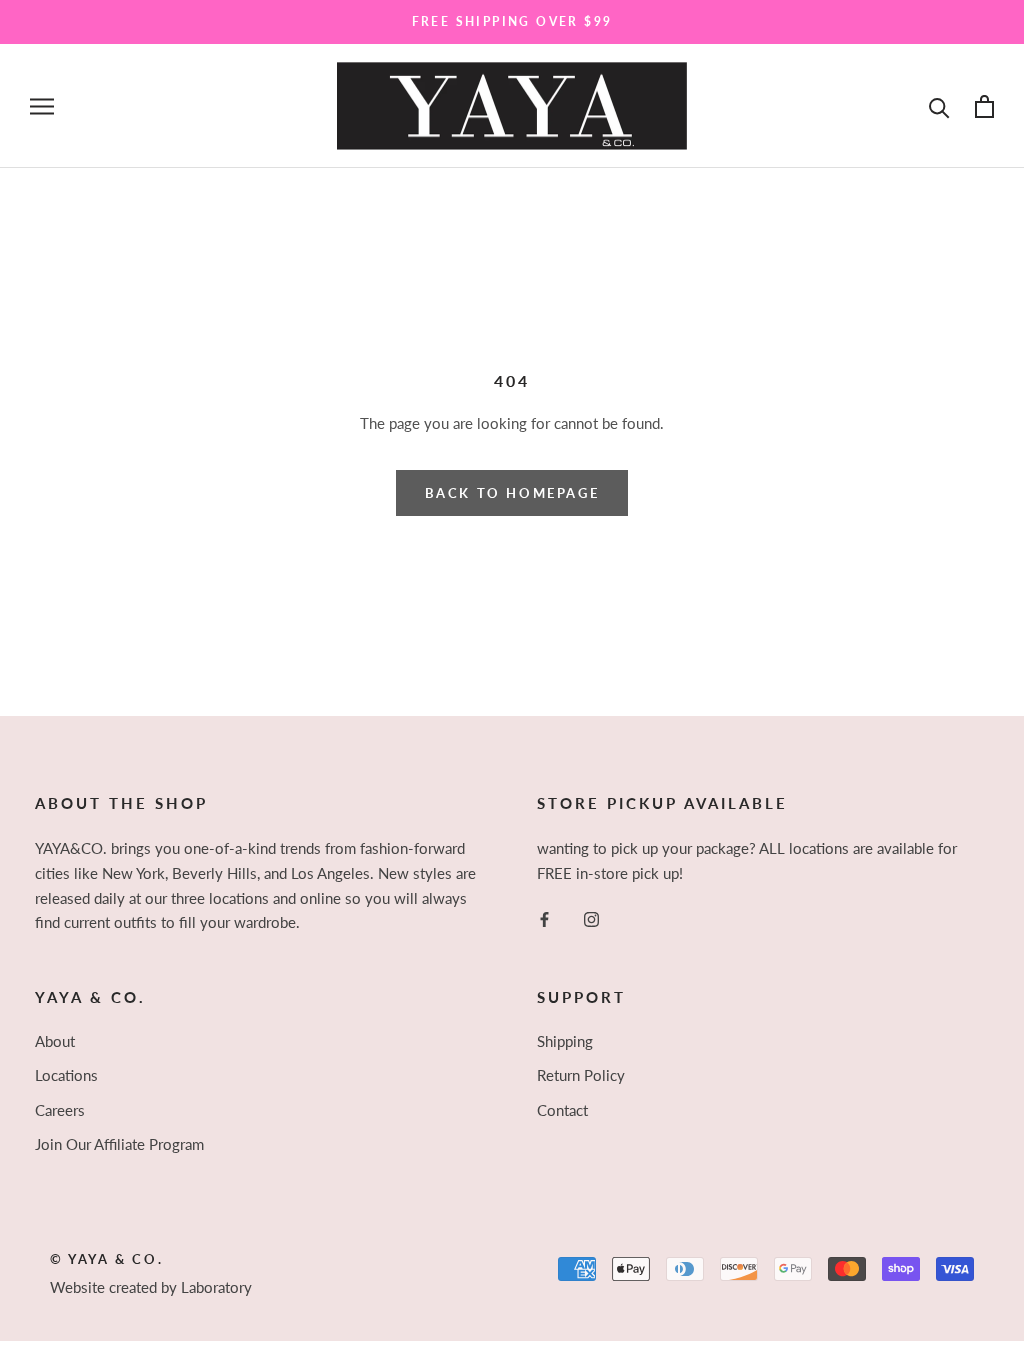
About (55, 1041)
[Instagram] (591, 918)
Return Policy (581, 1075)
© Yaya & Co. (106, 1259)
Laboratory (216, 1287)
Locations (66, 1075)
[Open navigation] (42, 106)
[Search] (939, 106)
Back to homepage (512, 493)
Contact (562, 1110)
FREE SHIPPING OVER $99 (512, 21)
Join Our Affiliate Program (119, 1144)
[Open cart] (984, 106)
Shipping (565, 1041)
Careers (60, 1110)
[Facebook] (544, 918)
